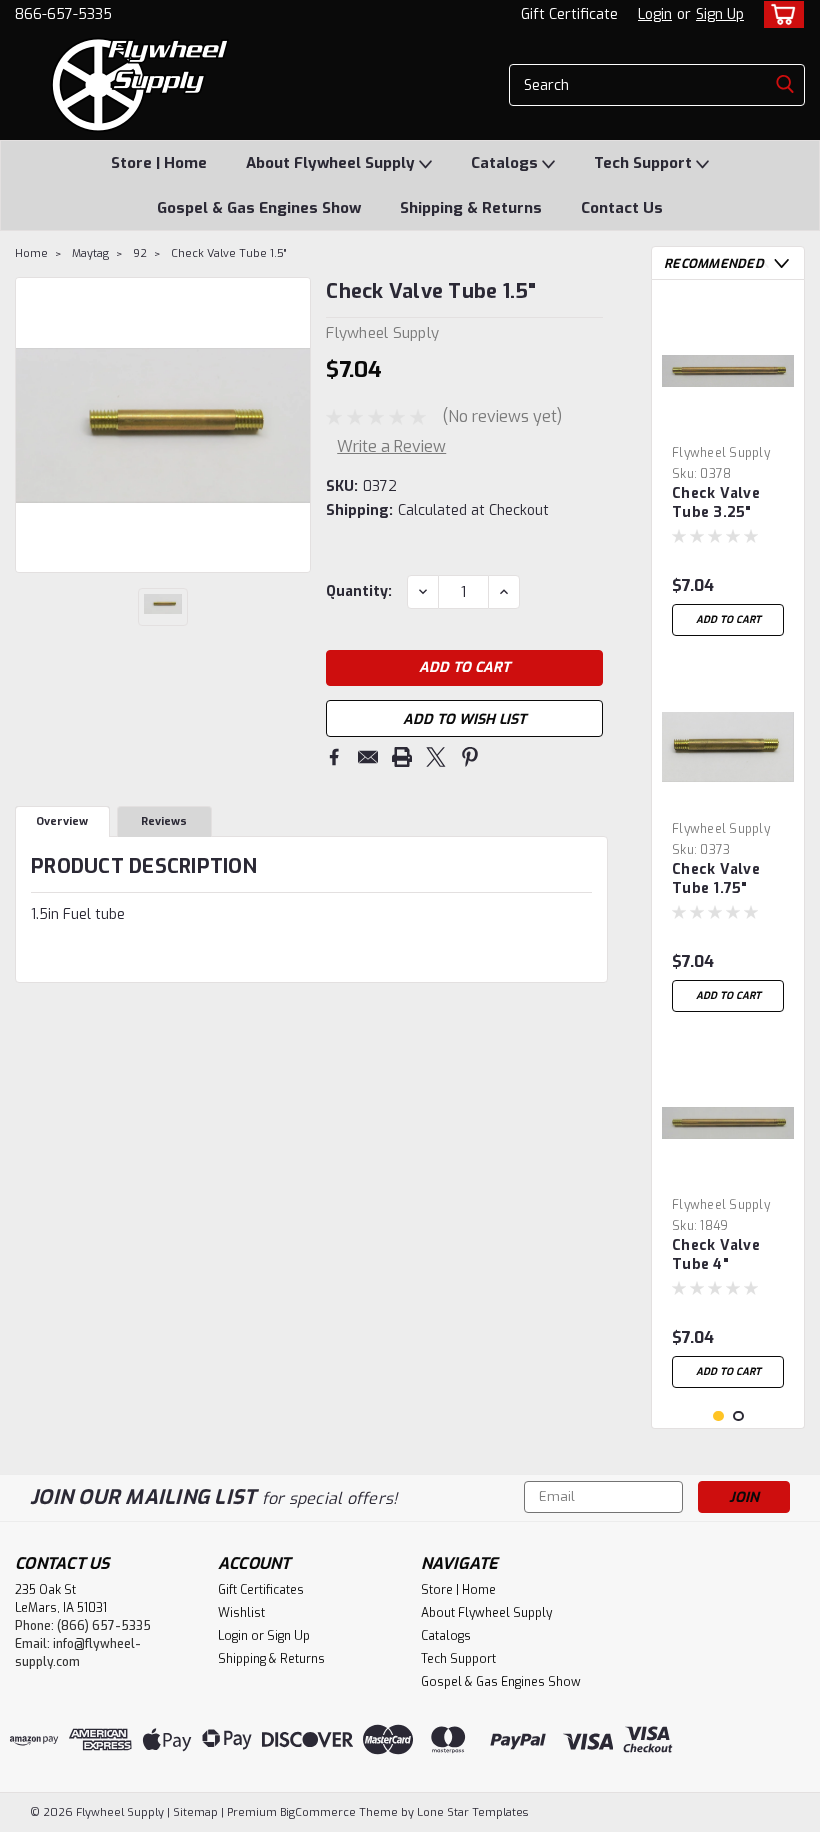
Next (293, 425)
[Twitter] (436, 757)
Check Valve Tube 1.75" (716, 879)
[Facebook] (334, 757)
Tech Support (645, 163)
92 (140, 253)
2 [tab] (738, 1416)
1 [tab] (718, 1416)
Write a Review (391, 446)
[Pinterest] (470, 757)
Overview (62, 821)
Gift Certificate (569, 14)
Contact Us (622, 208)
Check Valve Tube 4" (716, 1255)
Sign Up (720, 14)
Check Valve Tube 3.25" (716, 503)
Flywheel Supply (721, 453)
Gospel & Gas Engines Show (259, 208)
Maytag (90, 253)
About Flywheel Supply (332, 163)
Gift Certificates (261, 1590)
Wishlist (241, 1613)
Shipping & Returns (471, 208)
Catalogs (506, 163)
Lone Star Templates (472, 1812)
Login (655, 14)
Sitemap (195, 1812)
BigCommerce (318, 1812)
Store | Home (159, 163)
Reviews (164, 821)
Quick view (728, 421)
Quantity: (359, 591)
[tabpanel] (728, 470)
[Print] (402, 757)
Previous (32, 425)
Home (31, 253)
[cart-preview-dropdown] (779, 14)
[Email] (368, 757)
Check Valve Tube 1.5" (228, 253)
